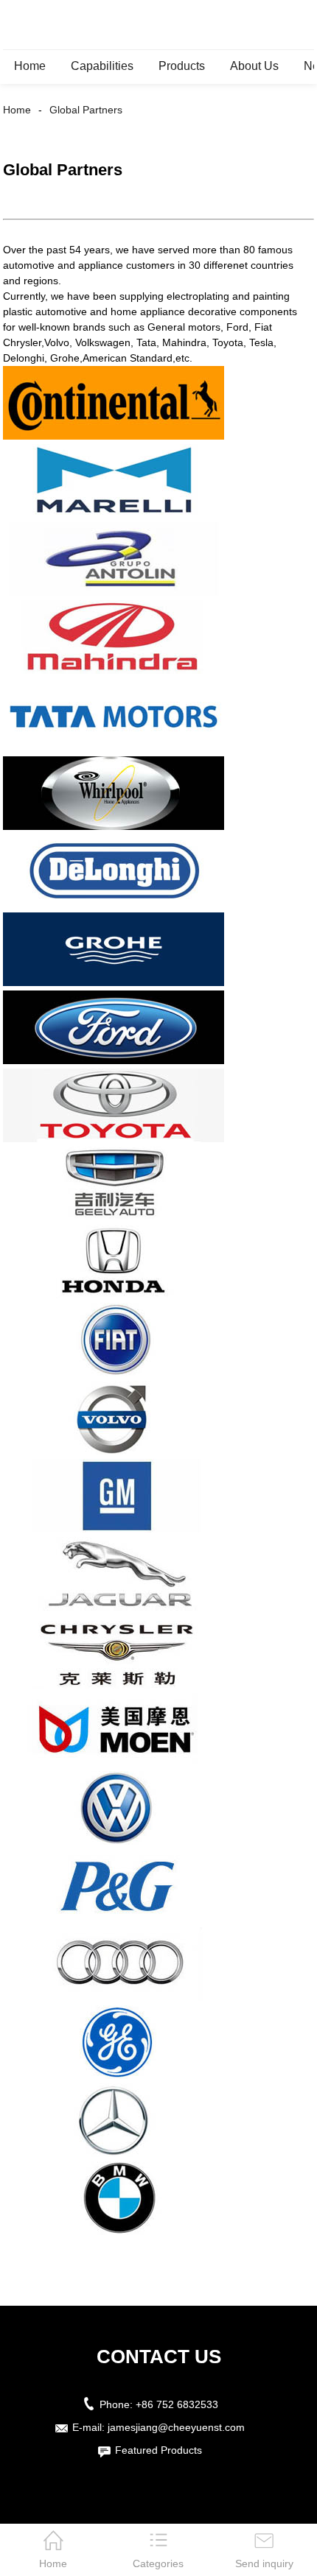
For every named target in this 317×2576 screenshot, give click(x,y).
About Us (254, 66)
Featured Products (158, 2450)
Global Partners (86, 110)
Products (182, 66)
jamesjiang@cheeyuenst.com (176, 2427)
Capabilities (102, 66)
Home (30, 66)
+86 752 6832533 (177, 2404)
